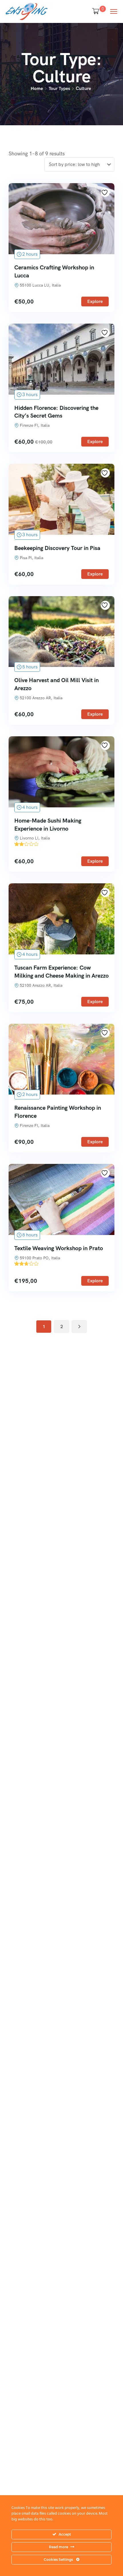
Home (37, 88)
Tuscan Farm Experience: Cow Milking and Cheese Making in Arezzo (61, 972)
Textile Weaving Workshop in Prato (59, 1248)
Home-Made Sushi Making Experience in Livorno (48, 825)
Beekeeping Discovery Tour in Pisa (57, 548)
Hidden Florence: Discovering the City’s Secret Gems (56, 412)
